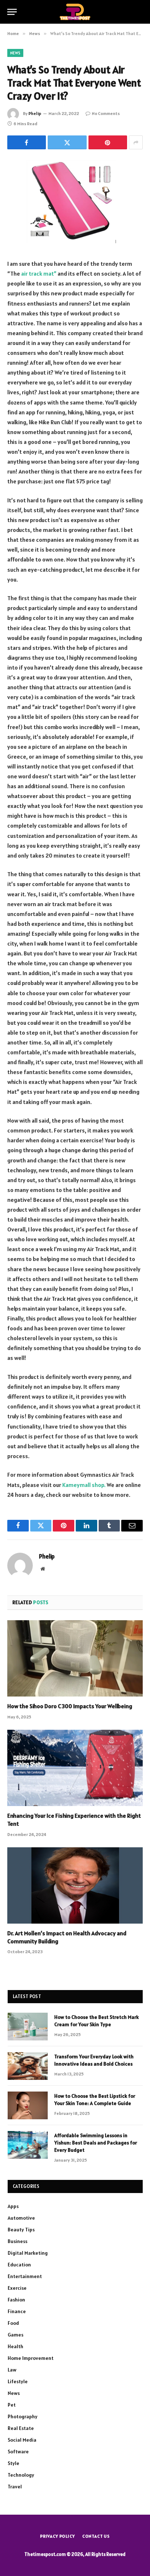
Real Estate (21, 2428)
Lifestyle (18, 2381)
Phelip (35, 113)
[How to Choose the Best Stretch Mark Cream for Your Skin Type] (28, 2027)
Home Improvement (31, 2358)
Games (15, 2335)
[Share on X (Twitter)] (67, 142)
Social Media (22, 2440)
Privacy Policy (58, 2536)
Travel (15, 2487)
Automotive (21, 2218)
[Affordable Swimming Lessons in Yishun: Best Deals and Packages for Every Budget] (28, 2145)
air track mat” (39, 273)
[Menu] (12, 12)
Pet (12, 2405)
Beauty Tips (21, 2230)
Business (17, 2241)
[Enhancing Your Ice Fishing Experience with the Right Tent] (75, 1768)
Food (13, 2323)
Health (15, 2346)
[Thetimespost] (75, 12)
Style (13, 2463)
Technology (21, 2475)
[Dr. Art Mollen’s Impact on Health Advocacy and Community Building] (75, 1885)
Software (18, 2452)
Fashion (16, 2300)
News (15, 53)
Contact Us (96, 2536)
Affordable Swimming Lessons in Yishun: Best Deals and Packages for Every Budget (96, 2143)
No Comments (106, 113)
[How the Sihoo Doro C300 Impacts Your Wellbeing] (75, 1658)
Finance (17, 2311)
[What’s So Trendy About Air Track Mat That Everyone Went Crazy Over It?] (75, 203)
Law (12, 2370)
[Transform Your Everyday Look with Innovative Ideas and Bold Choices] (28, 2066)
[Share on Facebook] (27, 142)
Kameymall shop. (84, 1485)
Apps (13, 2206)
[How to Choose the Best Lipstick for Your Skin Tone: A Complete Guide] (28, 2105)
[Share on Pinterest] (108, 142)
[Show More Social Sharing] (136, 142)
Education (19, 2265)
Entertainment (25, 2276)
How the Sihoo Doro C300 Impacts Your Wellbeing (70, 1706)
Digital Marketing (28, 2253)
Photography (23, 2416)
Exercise (17, 2288)
